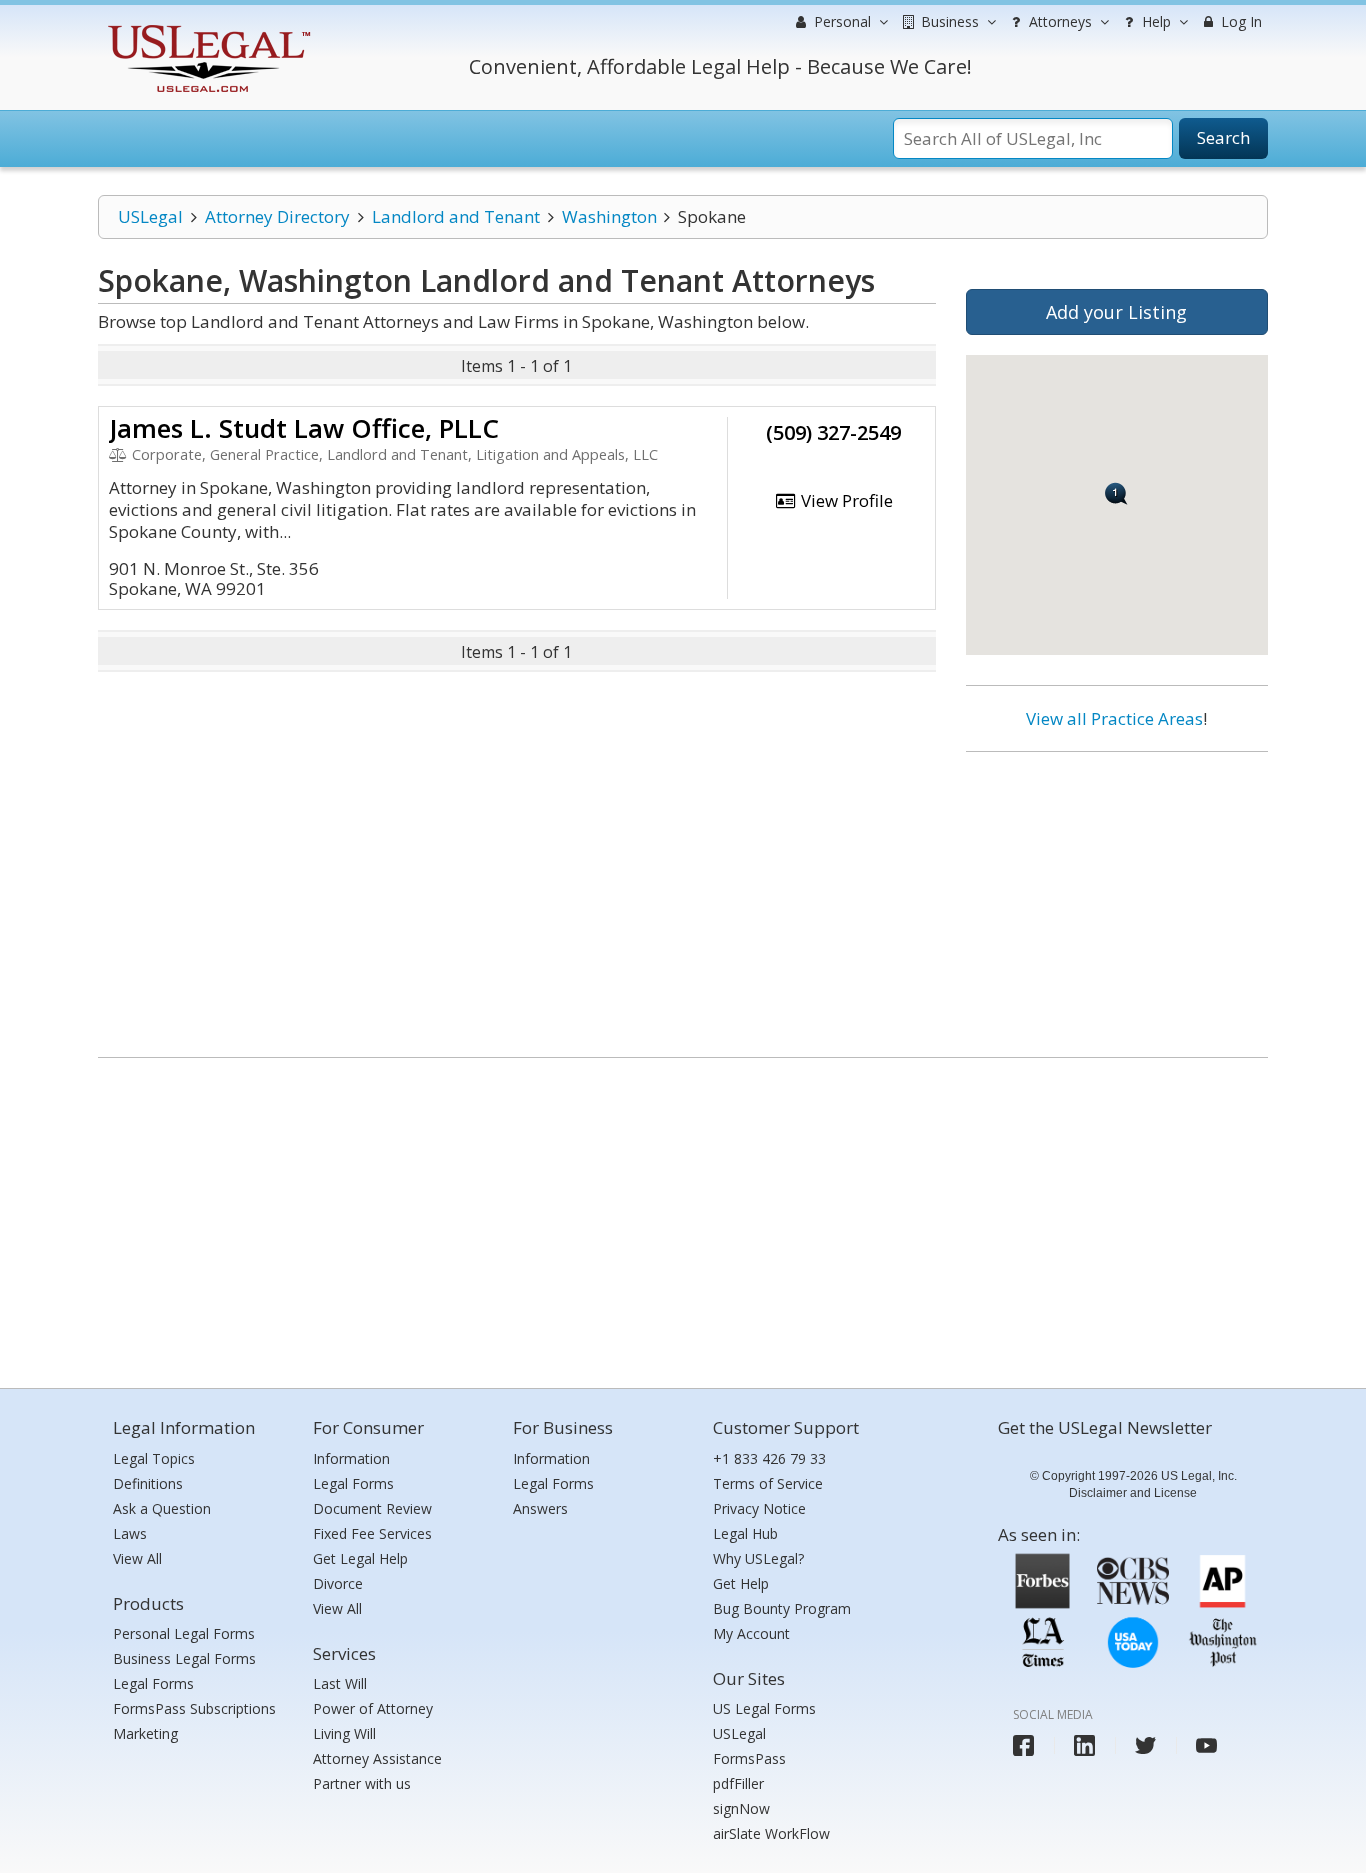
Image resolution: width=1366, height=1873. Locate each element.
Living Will (344, 1733)
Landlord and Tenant (456, 216)
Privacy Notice (759, 1508)
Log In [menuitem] (1239, 21)
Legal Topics (154, 1458)
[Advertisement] (1117, 897)
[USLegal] (206, 27)
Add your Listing (1116, 312)
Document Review (372, 1508)
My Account (751, 1633)
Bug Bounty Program (782, 1608)
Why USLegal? (758, 1558)
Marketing (145, 1733)
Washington (609, 216)
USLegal (150, 216)
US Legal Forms (764, 1708)
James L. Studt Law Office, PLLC (304, 428)
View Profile (845, 500)
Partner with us (362, 1783)
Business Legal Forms (184, 1658)
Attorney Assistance (377, 1758)
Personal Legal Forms (184, 1633)
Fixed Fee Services (372, 1533)
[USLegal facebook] (1023, 1745)
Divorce (338, 1583)
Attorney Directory (277, 216)
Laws (130, 1533)
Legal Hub (745, 1533)
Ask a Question (162, 1508)
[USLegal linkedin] (1084, 1745)
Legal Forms (153, 1683)
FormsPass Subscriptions (194, 1708)
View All (137, 1558)
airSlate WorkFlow (771, 1833)
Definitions (148, 1483)
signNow (741, 1808)
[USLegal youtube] (1206, 1745)
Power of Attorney (373, 1708)
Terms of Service (768, 1483)
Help (1154, 21)
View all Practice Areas (1114, 718)
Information (351, 1458)
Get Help (741, 1583)
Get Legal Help (360, 1558)
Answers (540, 1508)
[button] (1116, 493)
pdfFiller (738, 1783)
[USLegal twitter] (1145, 1745)
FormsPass (749, 1758)
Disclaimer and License (1133, 1493)
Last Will (340, 1683)
